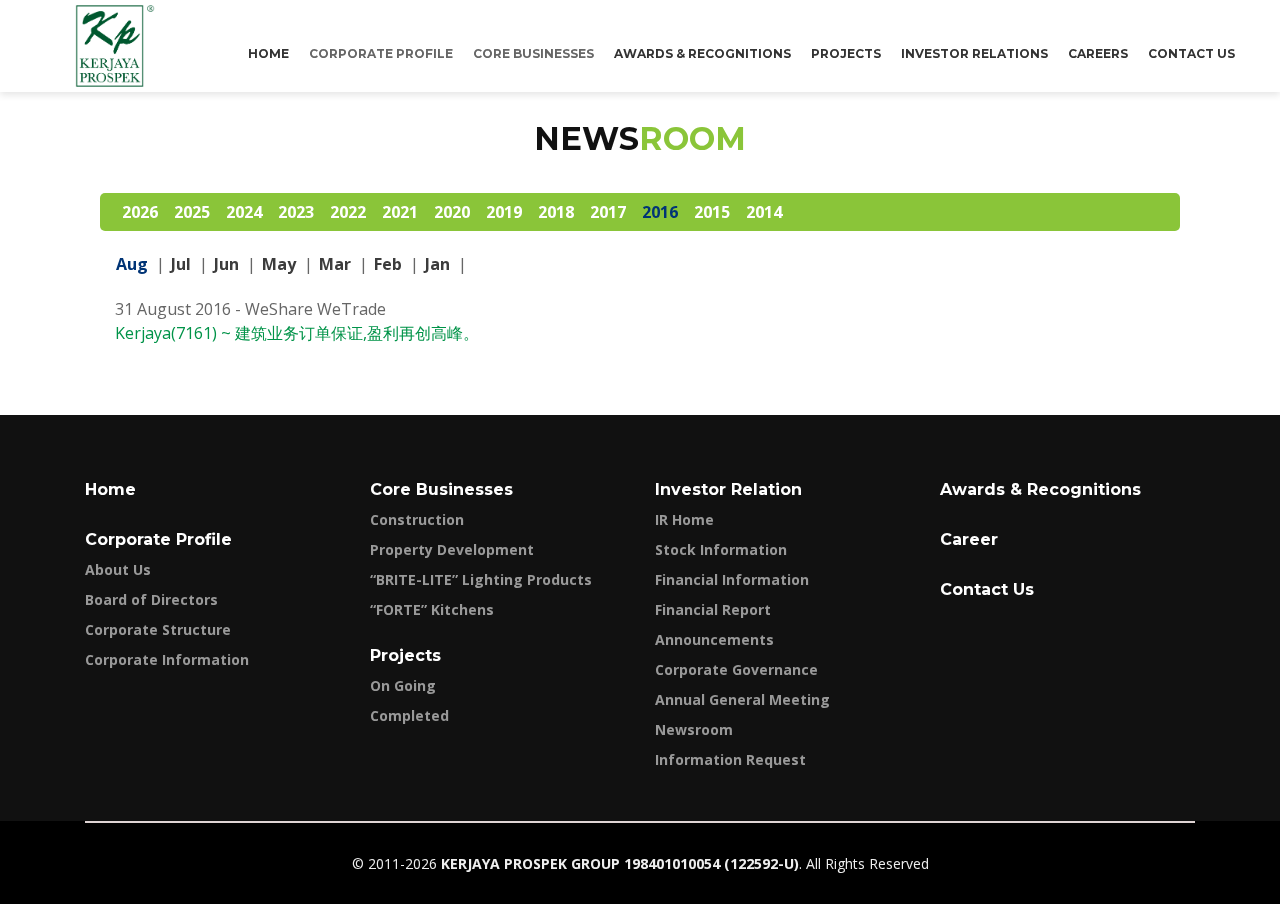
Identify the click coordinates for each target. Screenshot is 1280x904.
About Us (118, 569)
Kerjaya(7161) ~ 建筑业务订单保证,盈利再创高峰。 (297, 333)
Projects (846, 53)
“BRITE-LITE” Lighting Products (481, 579)
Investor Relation (728, 489)
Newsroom (694, 729)
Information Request (730, 759)
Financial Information (732, 579)
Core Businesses (441, 489)
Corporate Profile (158, 539)
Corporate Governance (736, 669)
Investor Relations (974, 53)
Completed (409, 715)
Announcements (714, 639)
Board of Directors (151, 599)
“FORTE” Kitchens (432, 609)
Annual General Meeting (742, 699)
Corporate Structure (158, 629)
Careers (1098, 53)
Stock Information (721, 549)
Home (268, 53)
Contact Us (1191, 53)
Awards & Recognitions (702, 53)
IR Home (684, 519)
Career (969, 539)
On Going (403, 685)
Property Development (452, 549)
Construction (417, 519)
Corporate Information (167, 659)
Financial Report (713, 609)
